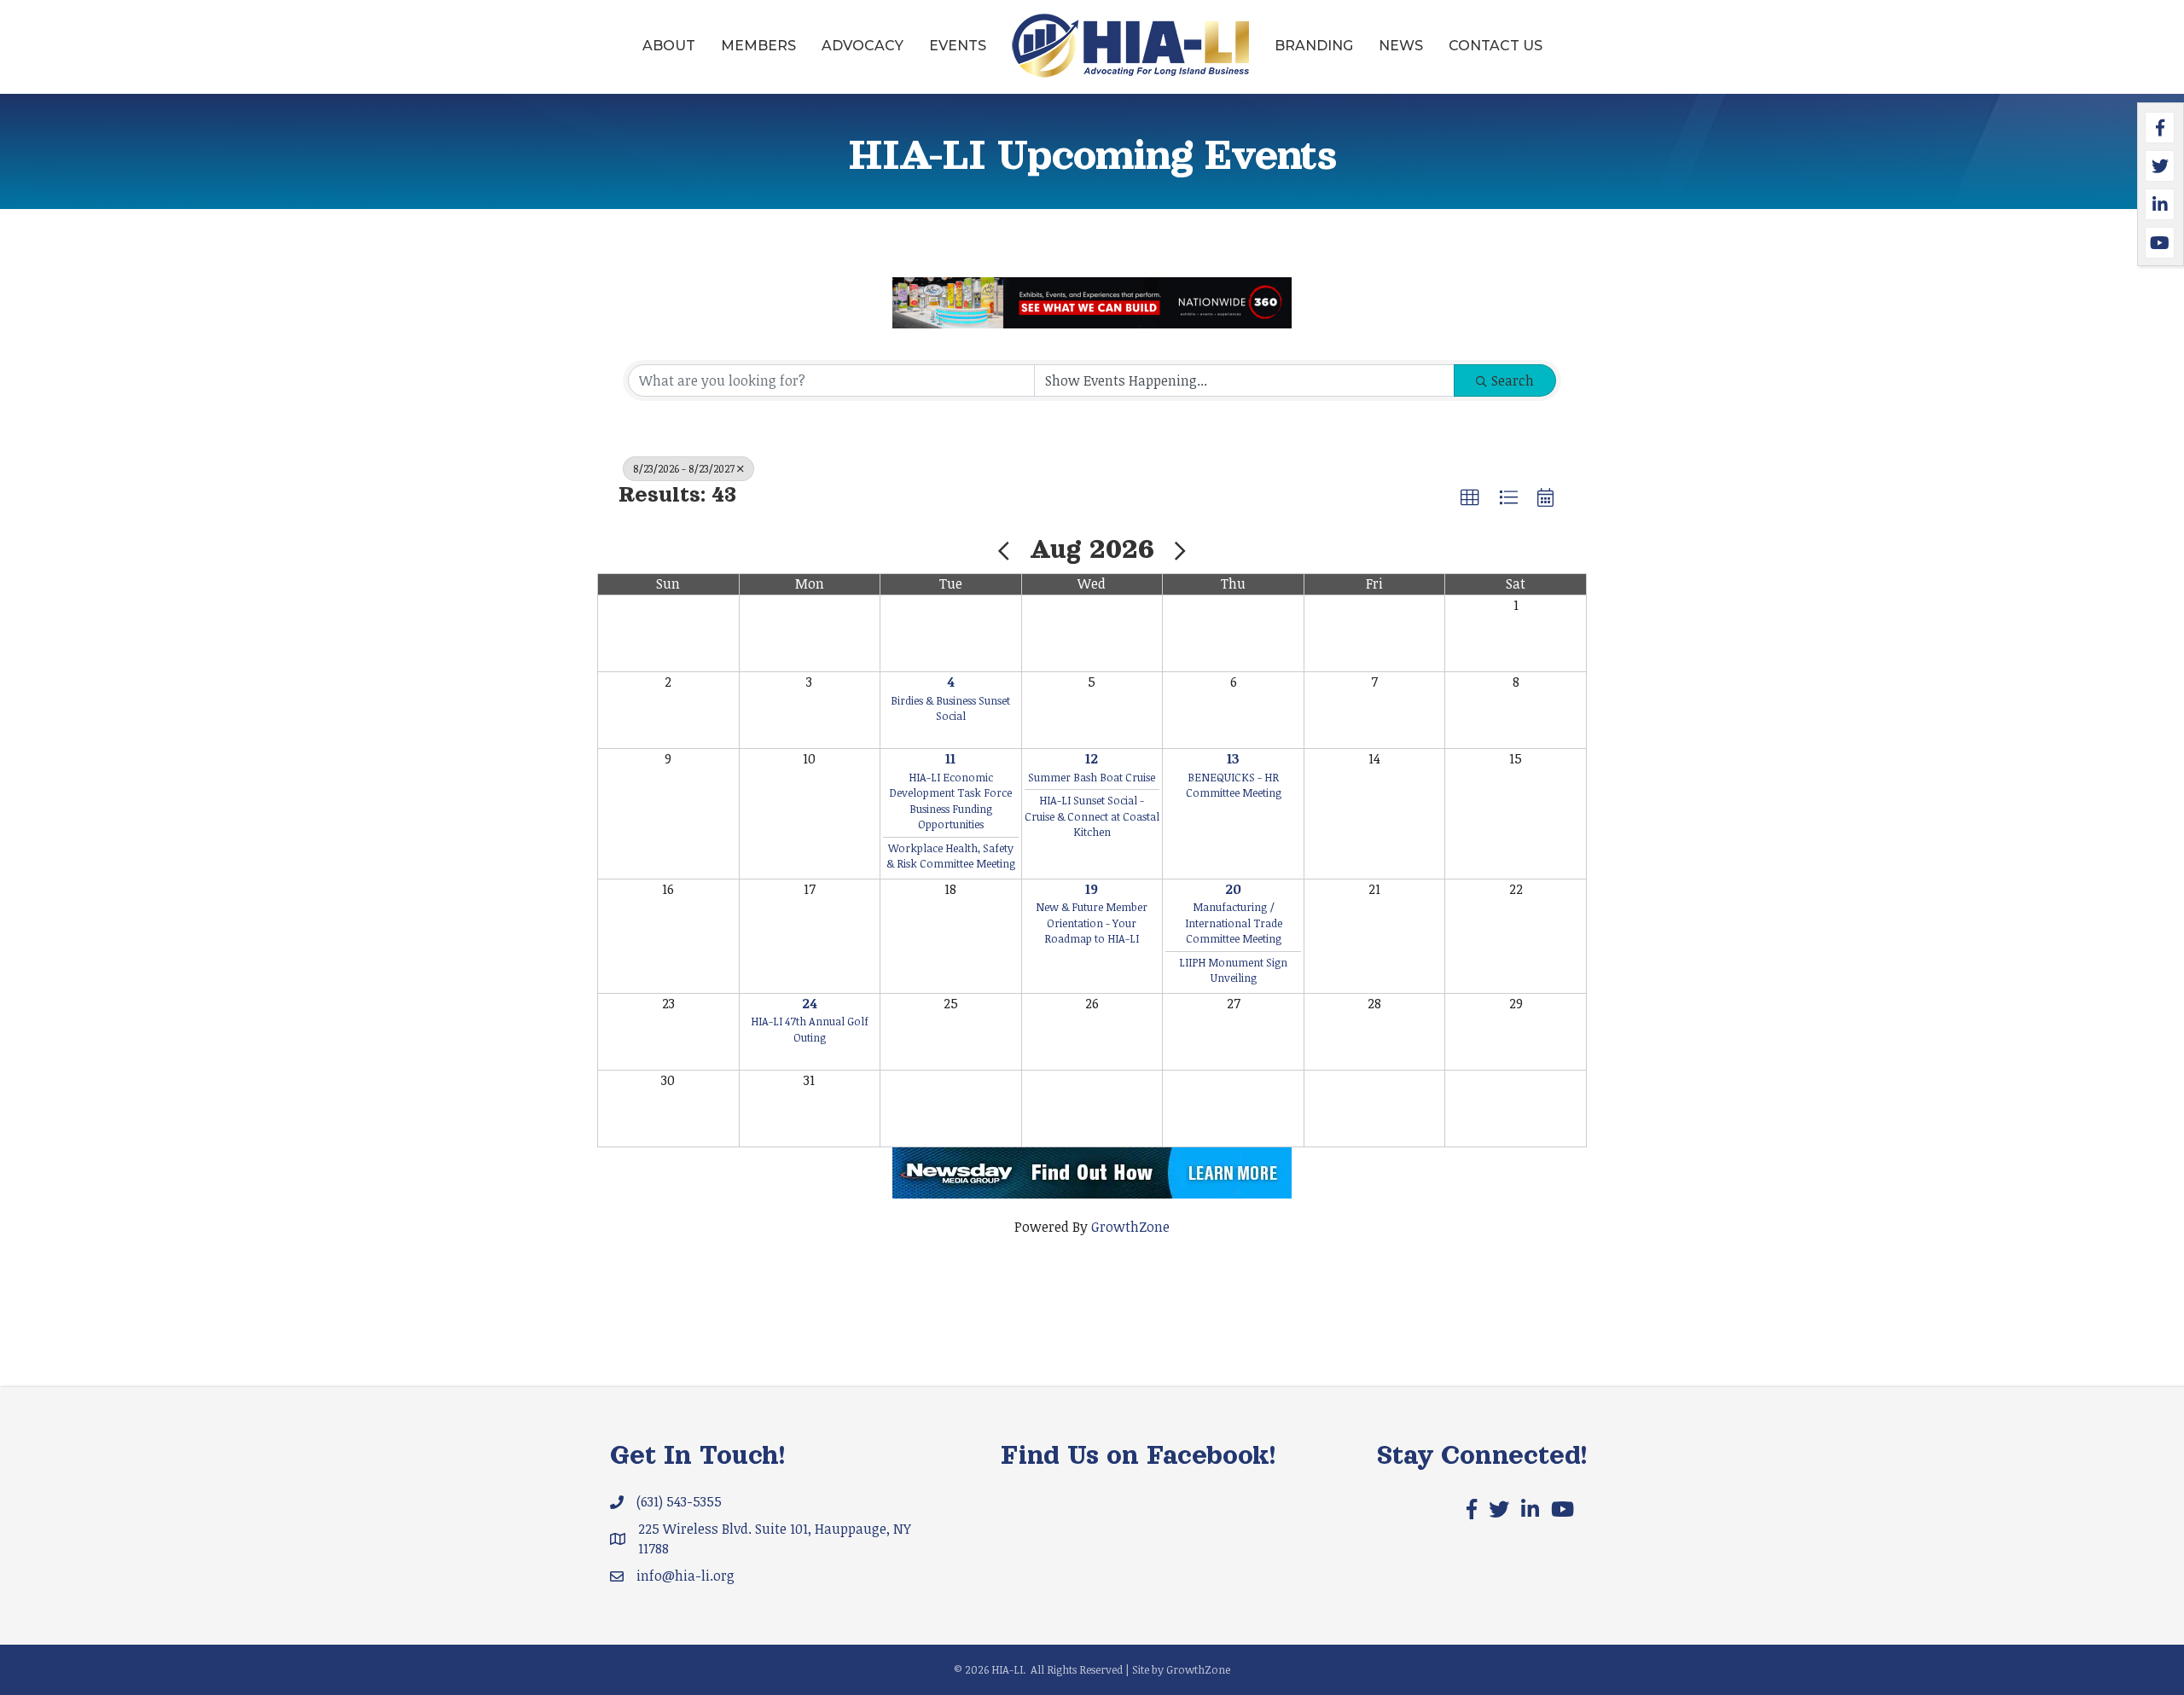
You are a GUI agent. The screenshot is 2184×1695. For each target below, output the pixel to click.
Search (1513, 380)
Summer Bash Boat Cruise (1092, 777)
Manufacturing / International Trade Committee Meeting (1234, 923)
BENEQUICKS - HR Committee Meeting (1234, 785)
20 (1233, 889)
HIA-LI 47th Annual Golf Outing (810, 1029)
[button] (1470, 498)
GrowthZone (1130, 1227)
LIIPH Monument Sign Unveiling (1233, 970)
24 (810, 1003)
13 (1233, 758)
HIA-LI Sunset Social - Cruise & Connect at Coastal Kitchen (1092, 816)
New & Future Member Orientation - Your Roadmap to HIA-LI (1092, 923)
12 (1092, 758)
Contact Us (1496, 46)
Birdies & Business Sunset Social (950, 708)
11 (950, 758)
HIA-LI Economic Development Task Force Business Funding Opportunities (950, 801)
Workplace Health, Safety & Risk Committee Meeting (951, 856)
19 (1092, 889)
